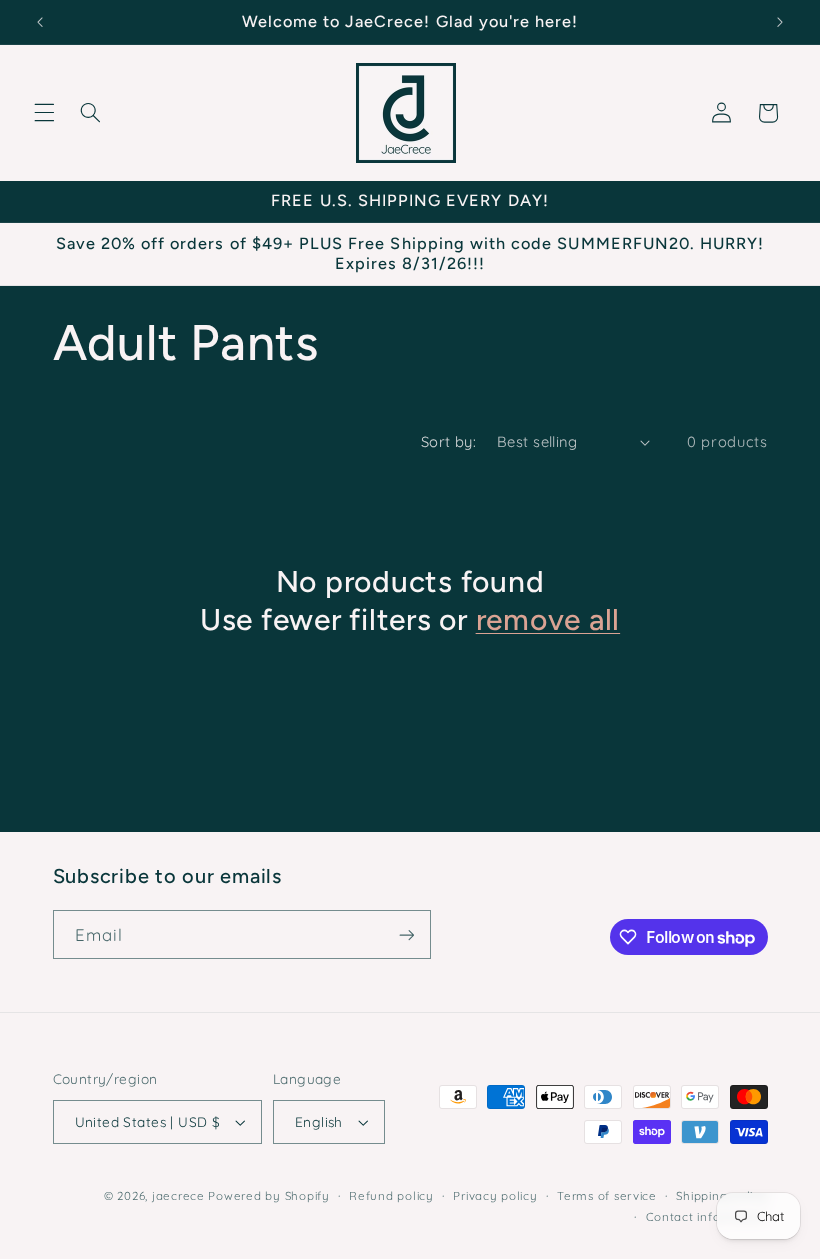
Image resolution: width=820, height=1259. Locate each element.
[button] (44, 113)
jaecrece (178, 1195)
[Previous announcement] (40, 22)
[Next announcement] (780, 22)
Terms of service (607, 1195)
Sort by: (448, 441)
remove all (548, 619)
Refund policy (391, 1195)
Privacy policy (495, 1195)
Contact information (707, 1216)
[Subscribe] (406, 934)
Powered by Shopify (268, 1195)
